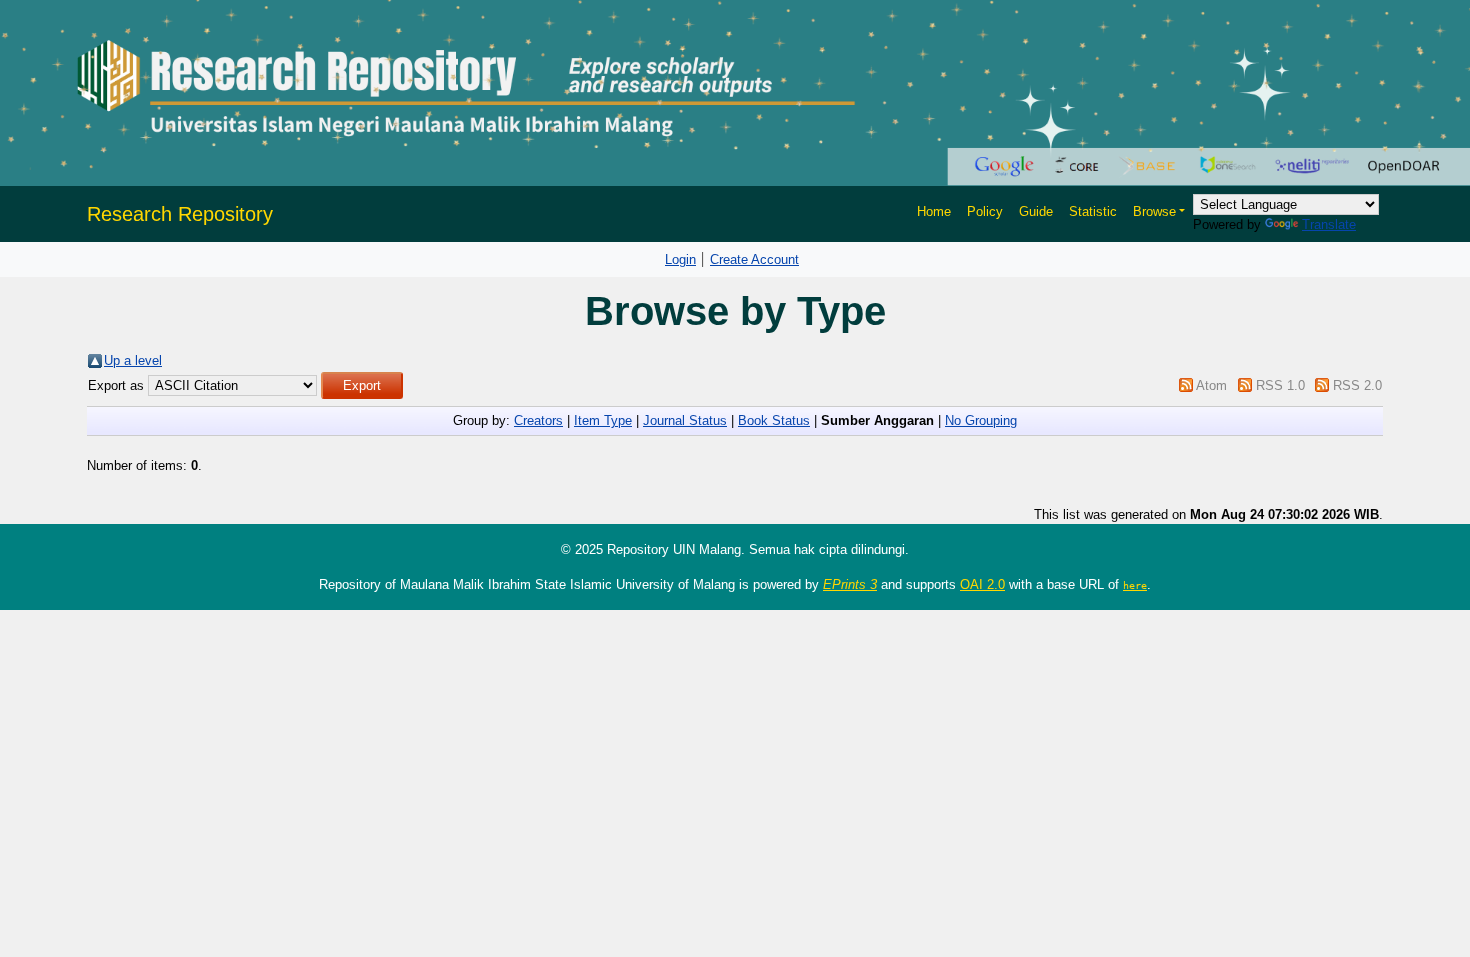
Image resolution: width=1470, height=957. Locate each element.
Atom (1211, 385)
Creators (538, 420)
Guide (1036, 211)
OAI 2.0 (982, 584)
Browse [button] (1154, 211)
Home (934, 211)
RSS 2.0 (1357, 385)
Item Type (603, 420)
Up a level (133, 360)
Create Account (754, 259)
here (1135, 585)
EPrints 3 (850, 584)
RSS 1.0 (1280, 385)
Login (680, 259)
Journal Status (685, 420)
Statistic (1093, 211)
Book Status (774, 420)
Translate (1329, 224)
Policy (985, 211)
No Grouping (981, 420)
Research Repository (180, 214)
